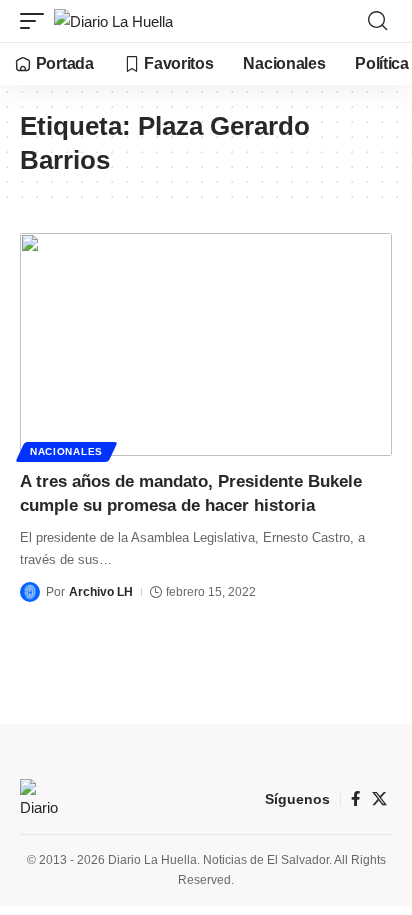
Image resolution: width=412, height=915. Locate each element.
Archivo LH (101, 592)
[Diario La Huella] (113, 21)
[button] (37, 21)
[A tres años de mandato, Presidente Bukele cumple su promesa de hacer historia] (206, 344)
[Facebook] (355, 799)
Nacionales (66, 451)
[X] (379, 799)
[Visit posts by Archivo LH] (30, 592)
